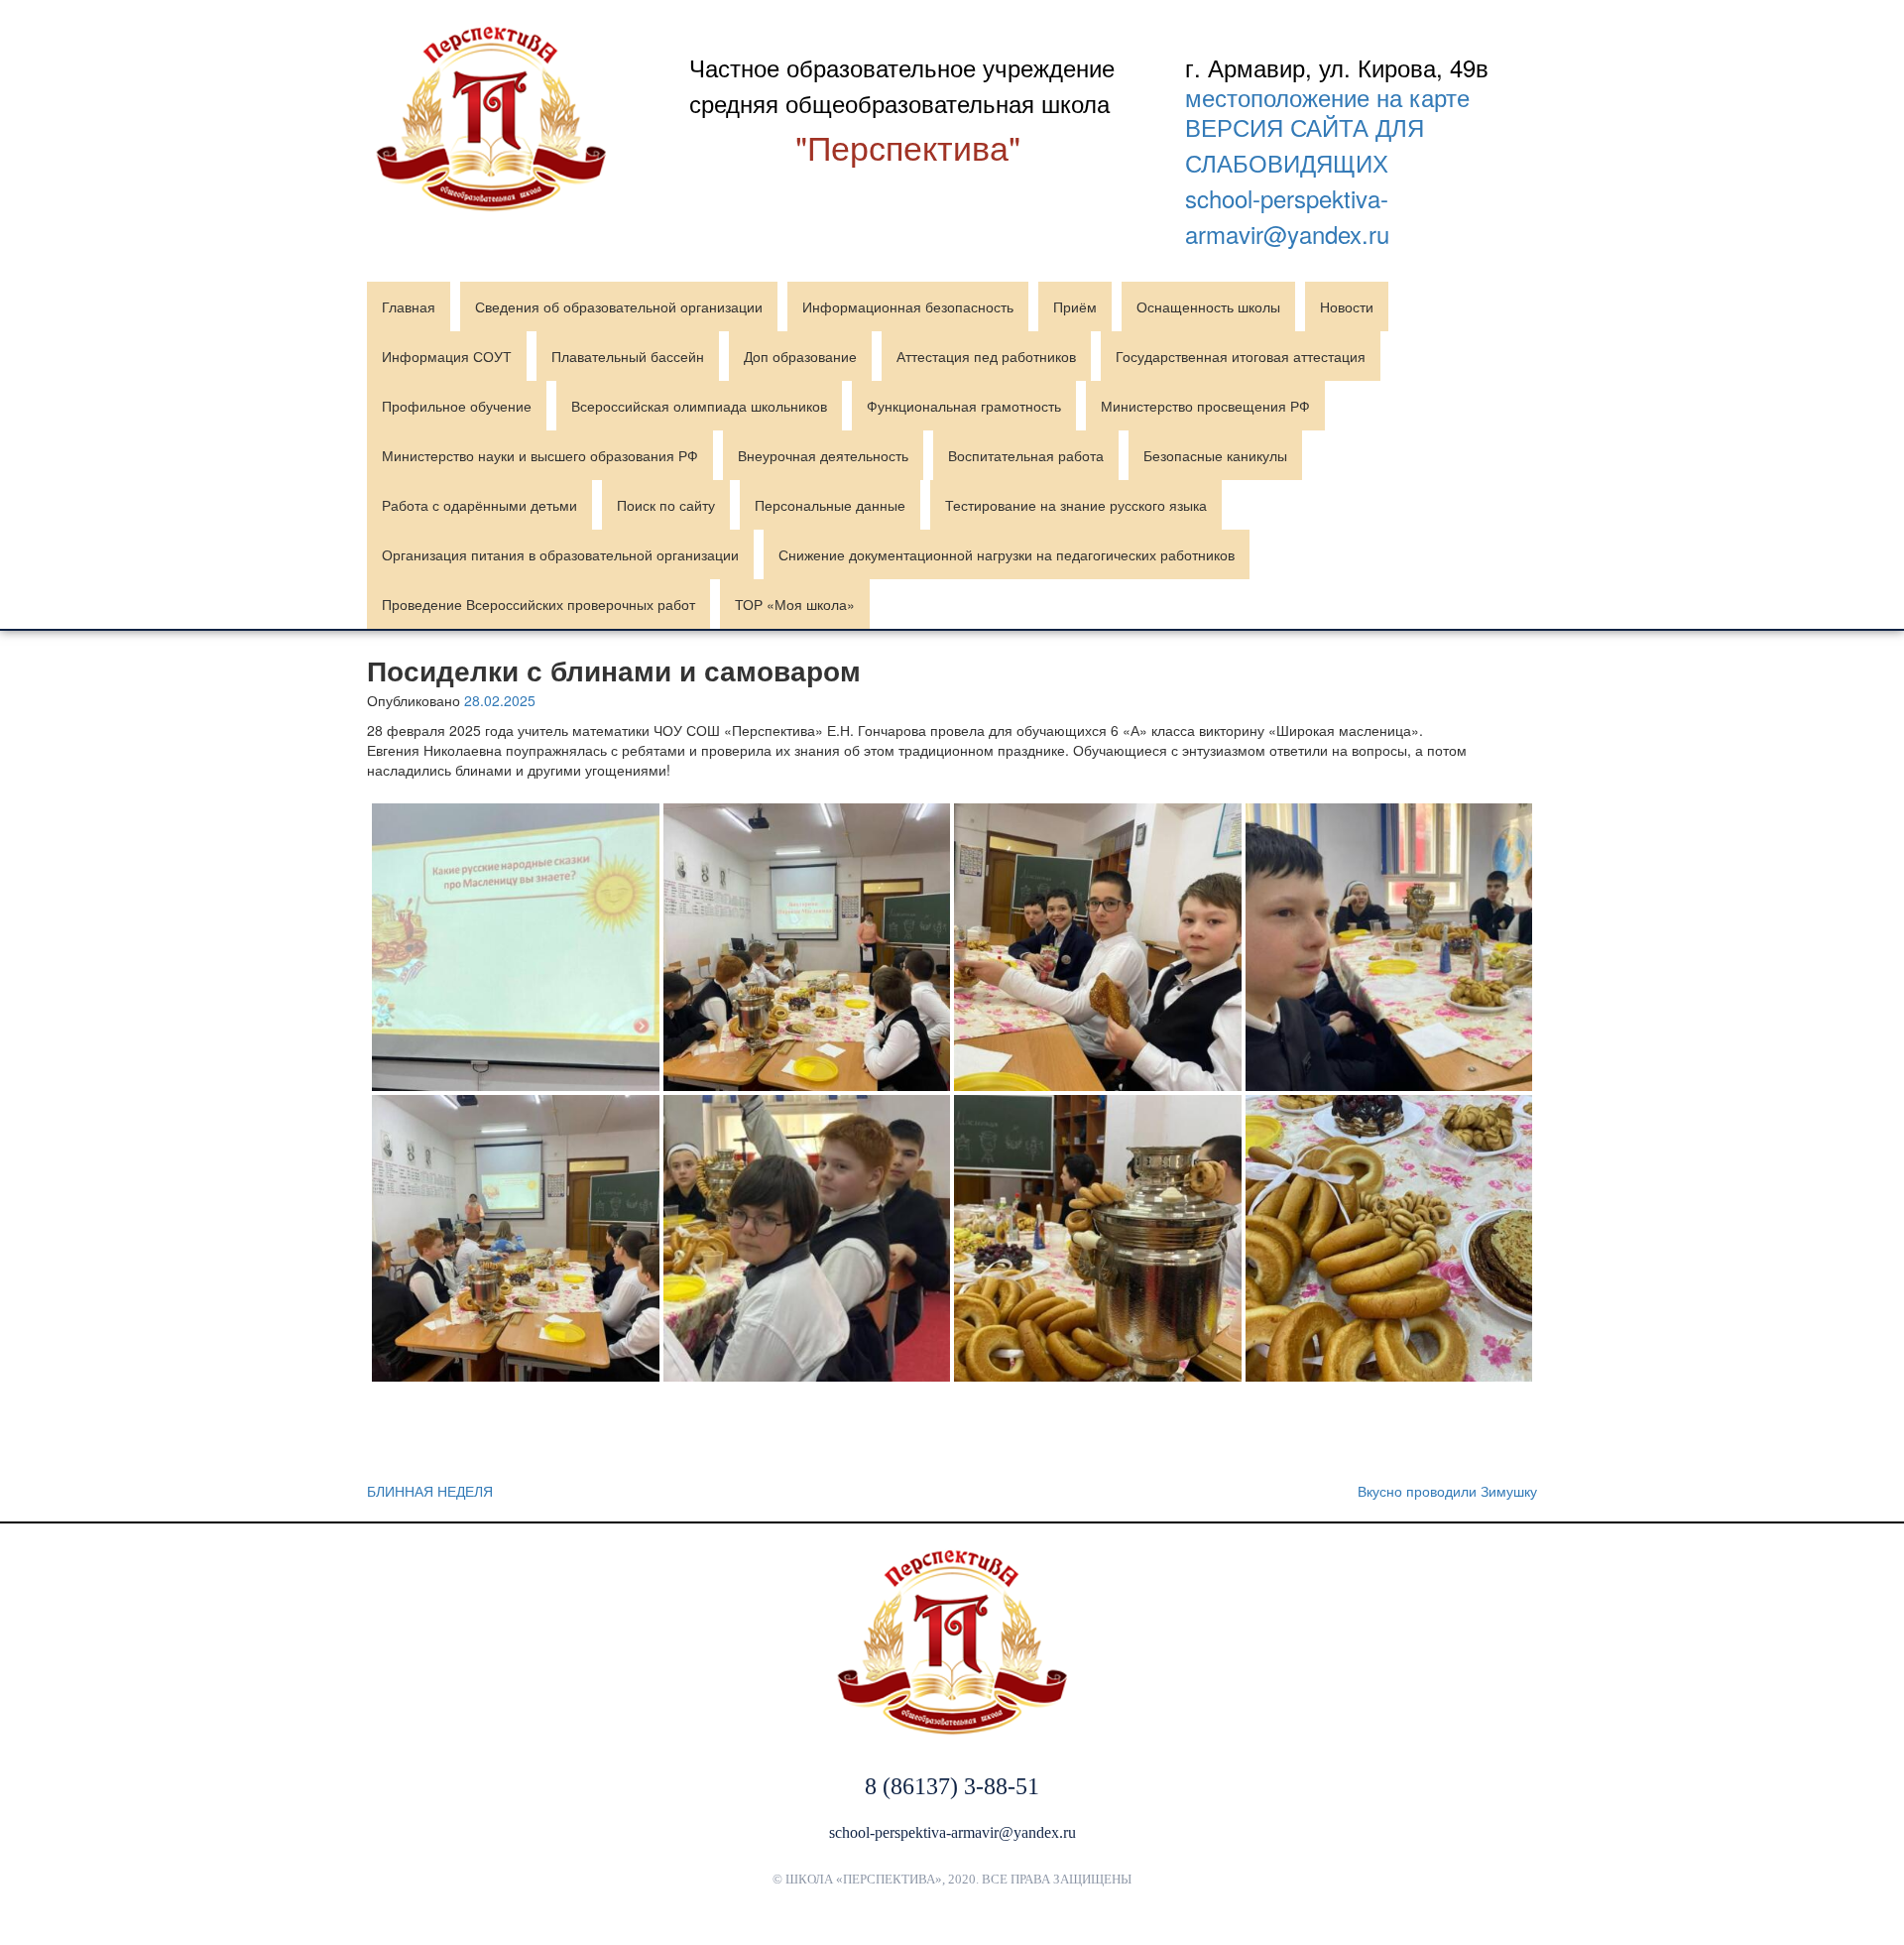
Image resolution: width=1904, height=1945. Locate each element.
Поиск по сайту (666, 505)
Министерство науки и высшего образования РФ (540, 455)
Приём (1075, 306)
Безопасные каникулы (1215, 455)
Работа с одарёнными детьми (479, 505)
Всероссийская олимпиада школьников (699, 406)
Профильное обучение (457, 406)
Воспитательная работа (1026, 455)
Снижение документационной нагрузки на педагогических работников (1007, 554)
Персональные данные (830, 505)
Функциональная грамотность (964, 406)
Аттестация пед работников (986, 356)
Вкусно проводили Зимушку (1447, 1491)
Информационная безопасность (908, 306)
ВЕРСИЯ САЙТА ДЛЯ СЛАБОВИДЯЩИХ (1305, 144)
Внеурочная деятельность (823, 455)
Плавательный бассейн (628, 356)
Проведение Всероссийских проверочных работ (538, 604)
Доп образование (800, 356)
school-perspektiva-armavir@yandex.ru (1287, 216)
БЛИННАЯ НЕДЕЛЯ (430, 1491)
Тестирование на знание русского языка (1076, 505)
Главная (409, 306)
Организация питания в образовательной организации (560, 554)
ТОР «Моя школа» (795, 604)
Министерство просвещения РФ (1205, 406)
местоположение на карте (1327, 97)
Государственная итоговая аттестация (1241, 356)
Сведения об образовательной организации (619, 306)
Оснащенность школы (1208, 306)
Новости (1347, 306)
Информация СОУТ (447, 356)
